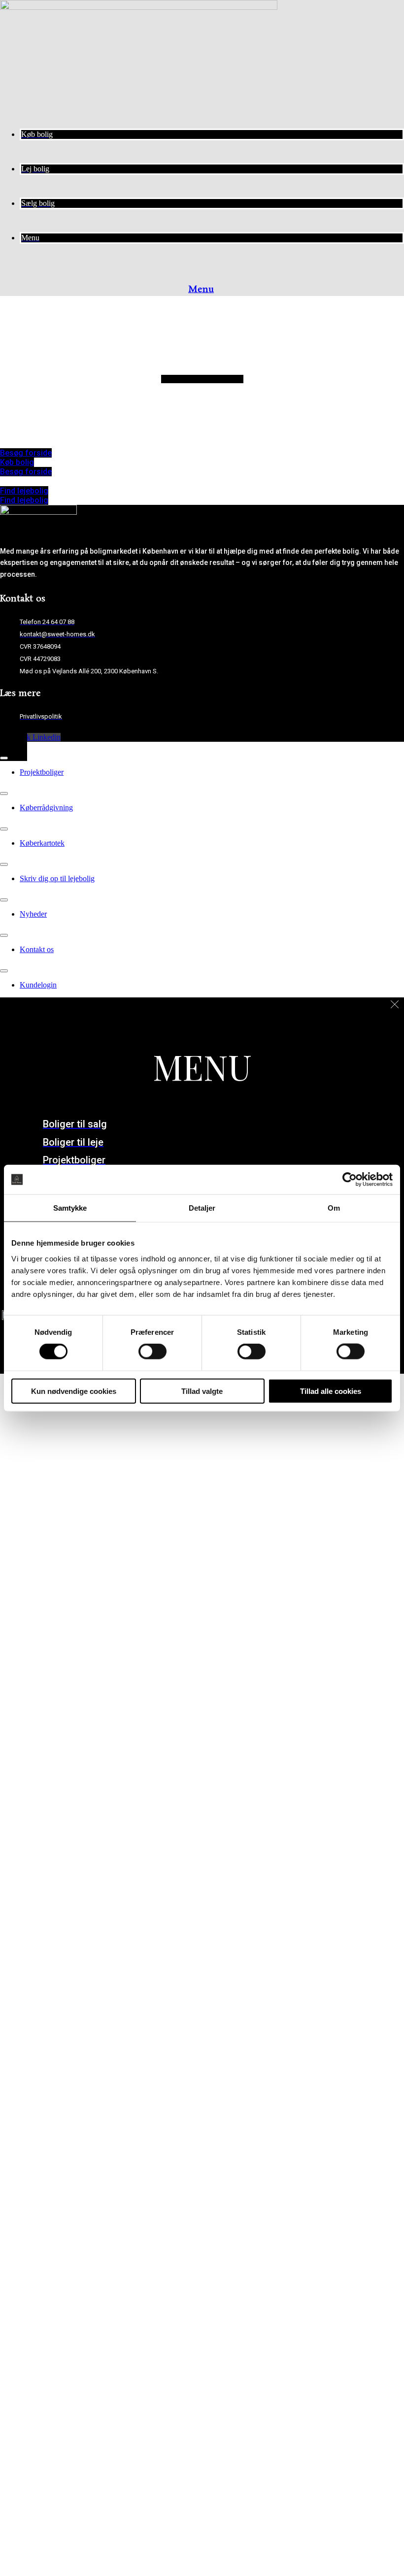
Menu (201, 290)
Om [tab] (334, 1208)
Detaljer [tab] (202, 1208)
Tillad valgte (202, 1391)
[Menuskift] (4, 758)
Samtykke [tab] (70, 1208)
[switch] (152, 1352)
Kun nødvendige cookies (74, 1391)
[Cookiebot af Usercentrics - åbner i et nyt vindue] (350, 1180)
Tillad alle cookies (331, 1391)
